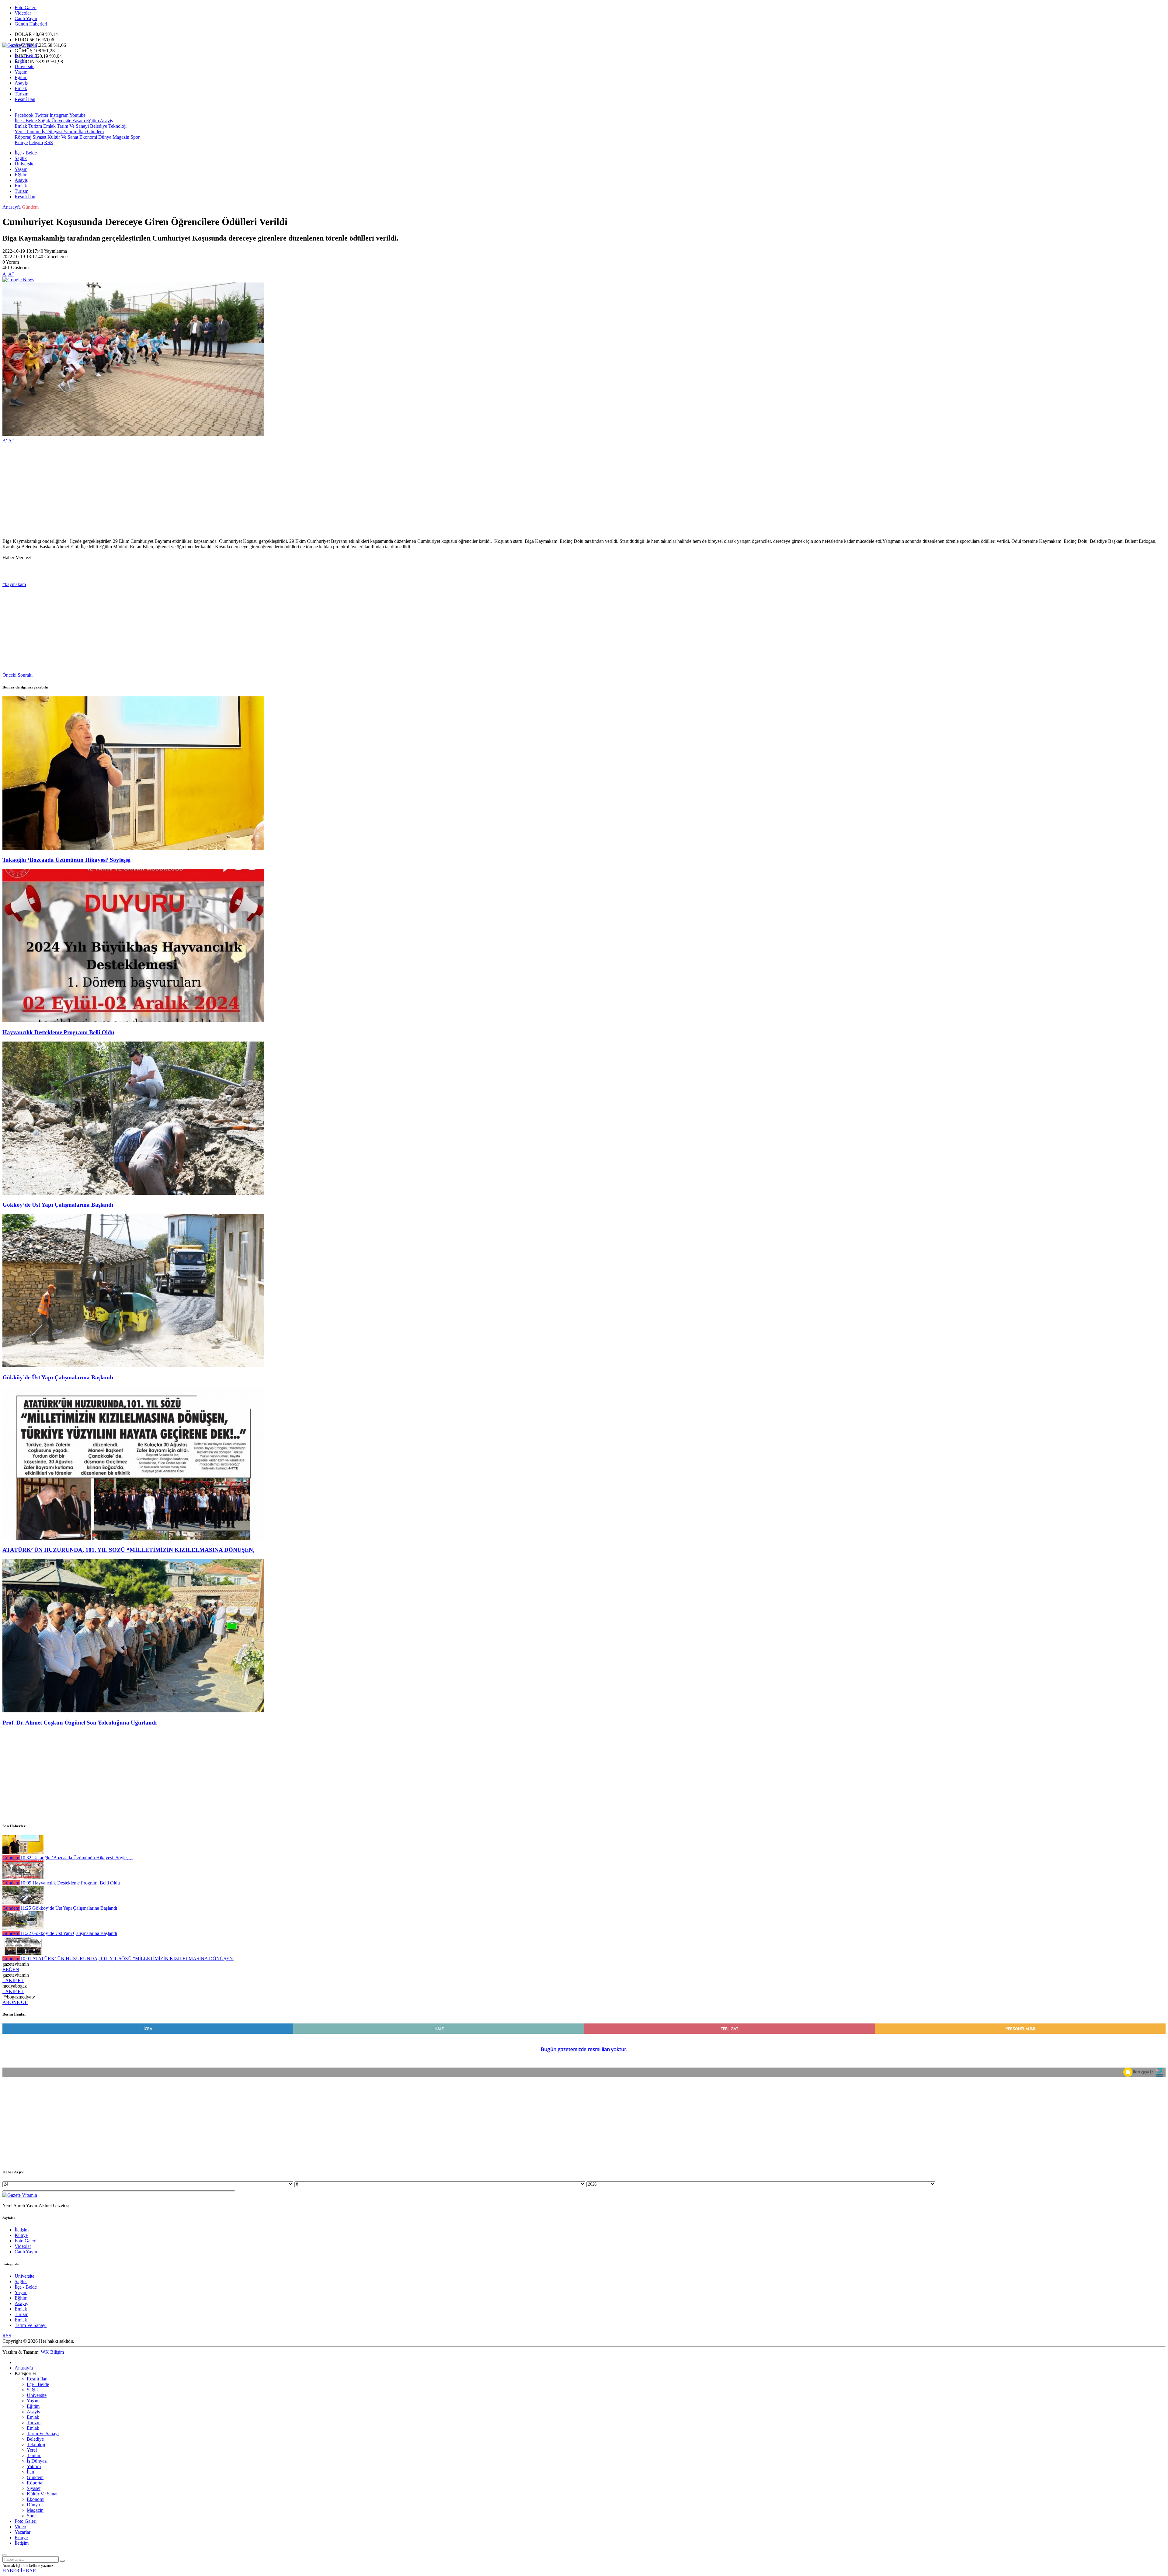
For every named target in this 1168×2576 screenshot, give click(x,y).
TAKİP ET (13, 1980)
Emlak (21, 88)
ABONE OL (15, 2002)
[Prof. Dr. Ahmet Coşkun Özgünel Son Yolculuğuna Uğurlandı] (133, 1711)
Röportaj (23, 137)
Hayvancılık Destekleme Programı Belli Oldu (58, 1032)
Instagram (59, 115)
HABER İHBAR (19, 2571)
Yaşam (21, 72)
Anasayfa (12, 207)
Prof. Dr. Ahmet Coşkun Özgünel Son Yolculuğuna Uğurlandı (80, 1723)
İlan (82, 132)
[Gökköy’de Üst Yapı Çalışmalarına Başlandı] (133, 1193)
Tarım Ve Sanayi (72, 126)
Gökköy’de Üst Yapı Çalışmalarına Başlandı (58, 1205)
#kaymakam (14, 584)
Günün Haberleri (31, 24)
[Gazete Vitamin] (20, 45)
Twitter (42, 115)
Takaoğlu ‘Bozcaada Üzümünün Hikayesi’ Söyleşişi (66, 860)
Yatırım (70, 132)
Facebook (24, 115)
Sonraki (25, 675)
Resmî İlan (25, 99)
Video (20, 2527)
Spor (134, 137)
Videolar (23, 13)
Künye (21, 142)
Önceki (9, 675)
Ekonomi (88, 137)
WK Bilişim (52, 2352)
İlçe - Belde (26, 55)
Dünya (104, 137)
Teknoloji (117, 126)
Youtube (77, 115)
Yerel (20, 132)
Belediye (98, 126)
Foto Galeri (26, 7)
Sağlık (21, 61)
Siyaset (39, 137)
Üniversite (24, 66)
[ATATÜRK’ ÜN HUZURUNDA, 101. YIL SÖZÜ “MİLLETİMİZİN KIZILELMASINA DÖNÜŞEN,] (133, 1538)
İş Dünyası (51, 132)
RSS (49, 142)
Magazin (120, 137)
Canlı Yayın (26, 18)
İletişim (36, 142)
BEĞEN (11, 1969)
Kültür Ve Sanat (62, 137)
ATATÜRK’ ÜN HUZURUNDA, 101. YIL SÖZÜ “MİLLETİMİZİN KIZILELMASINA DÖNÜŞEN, (129, 1550)
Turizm (21, 94)
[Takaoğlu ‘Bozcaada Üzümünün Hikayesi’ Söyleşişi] (133, 848)
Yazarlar (23, 2532)
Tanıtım (33, 132)
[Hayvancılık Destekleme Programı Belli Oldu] (133, 1020)
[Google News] (18, 280)
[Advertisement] (185, 491)
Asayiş (21, 83)
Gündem (95, 132)
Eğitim (21, 77)
